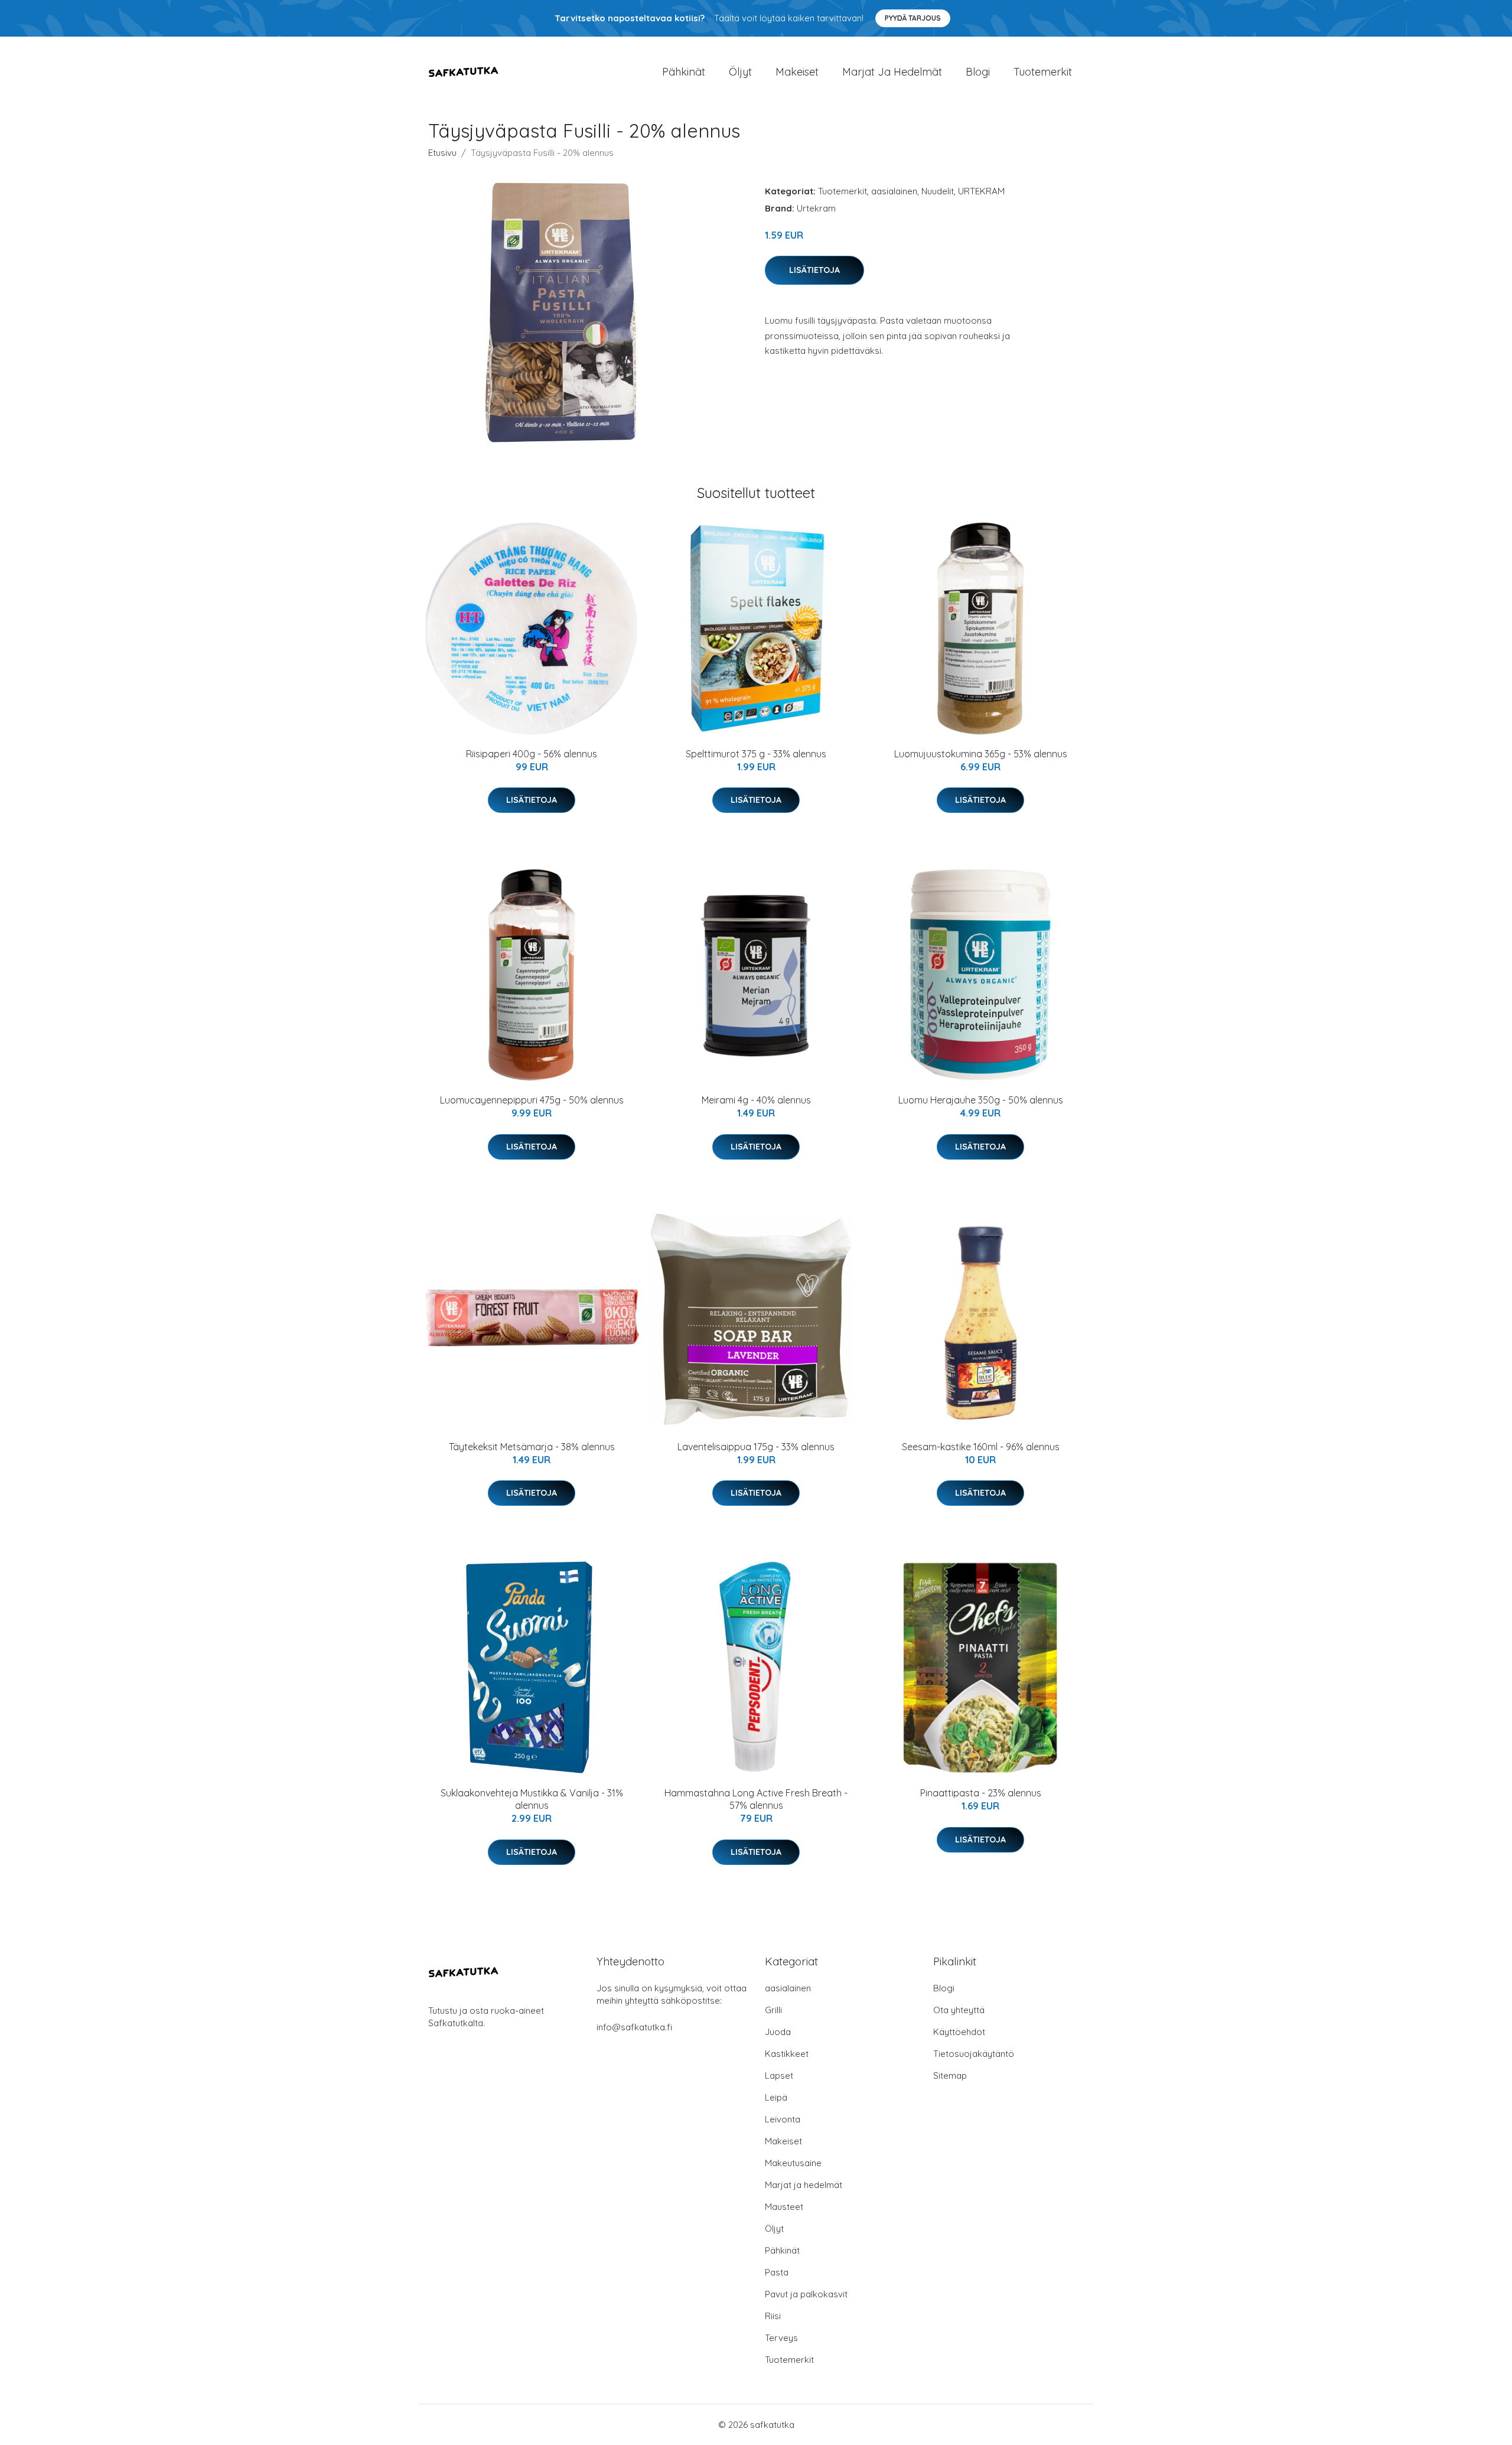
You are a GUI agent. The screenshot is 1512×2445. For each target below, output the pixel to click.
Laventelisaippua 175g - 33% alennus (756, 1447)
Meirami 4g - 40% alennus (756, 1100)
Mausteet (784, 2207)
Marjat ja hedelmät (892, 72)
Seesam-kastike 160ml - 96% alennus (981, 1447)
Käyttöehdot (959, 2032)
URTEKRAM (981, 191)
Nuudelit (938, 191)
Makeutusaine (793, 2163)
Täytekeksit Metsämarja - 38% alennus (532, 1447)
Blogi (978, 72)
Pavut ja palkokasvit (806, 2294)
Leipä (776, 2097)
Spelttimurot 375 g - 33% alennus (756, 754)
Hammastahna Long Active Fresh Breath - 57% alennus (756, 1799)
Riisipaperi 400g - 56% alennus (532, 754)
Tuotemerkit (1043, 72)
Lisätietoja (814, 270)
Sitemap (950, 2076)
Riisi (773, 2316)
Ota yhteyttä (959, 2010)
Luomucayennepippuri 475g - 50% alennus (532, 1100)
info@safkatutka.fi (634, 2027)
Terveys (781, 2338)
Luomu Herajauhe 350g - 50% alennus (981, 1100)
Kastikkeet (787, 2054)
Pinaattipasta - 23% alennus (981, 1793)
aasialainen (894, 191)
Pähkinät (684, 72)
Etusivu (442, 153)
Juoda (778, 2032)
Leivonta (783, 2119)
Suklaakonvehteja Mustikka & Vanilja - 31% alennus (532, 1799)
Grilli (773, 2010)
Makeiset (797, 72)
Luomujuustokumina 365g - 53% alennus (981, 754)
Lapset (779, 2076)
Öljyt (740, 72)
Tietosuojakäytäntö (974, 2054)
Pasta (777, 2272)
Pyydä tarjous (913, 18)
